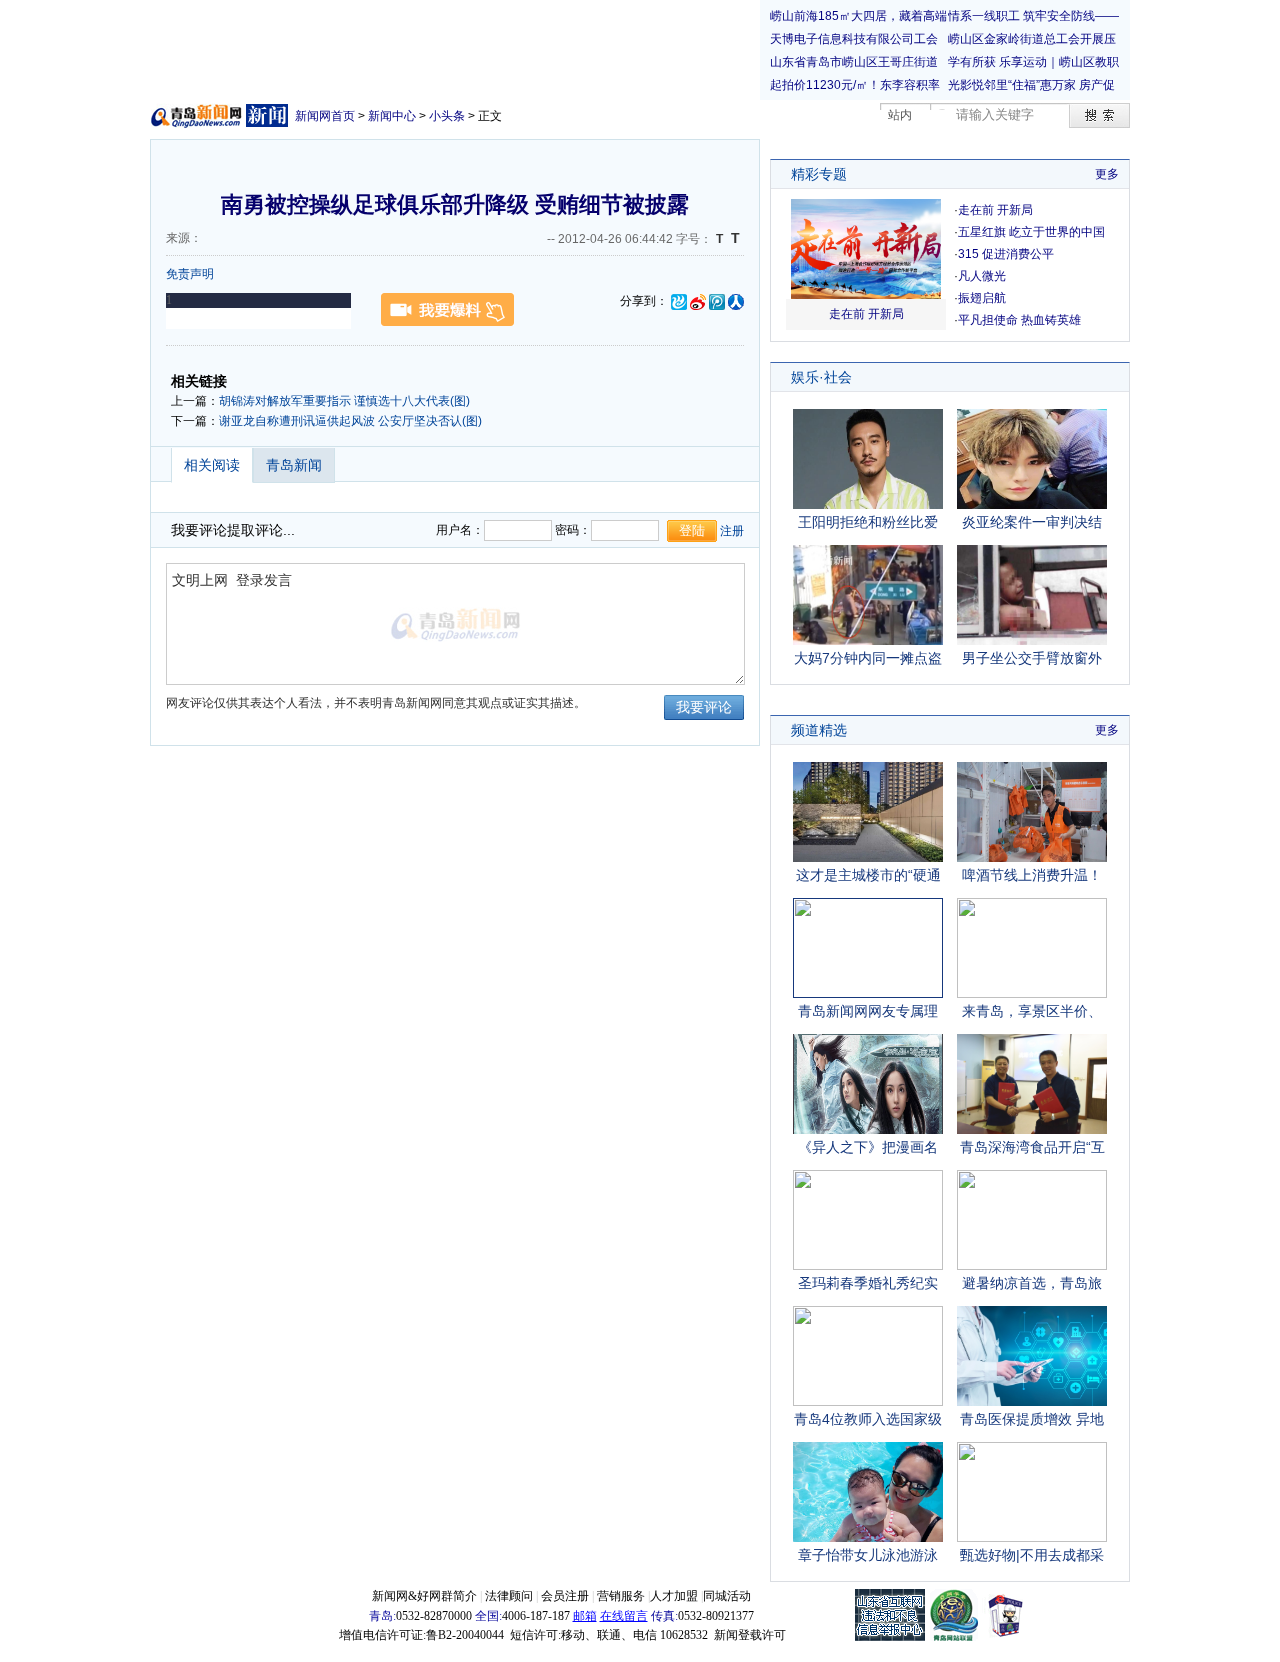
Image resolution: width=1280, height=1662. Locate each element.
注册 (732, 531)
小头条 (447, 116)
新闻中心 (392, 116)
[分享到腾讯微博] (717, 301)
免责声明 (190, 274)
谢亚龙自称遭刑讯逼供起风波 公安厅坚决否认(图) (350, 421)
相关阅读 (212, 465)
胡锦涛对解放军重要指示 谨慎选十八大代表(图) (344, 401)
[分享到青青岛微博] (679, 301)
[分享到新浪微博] (698, 301)
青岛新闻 (294, 465)
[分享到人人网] (736, 301)
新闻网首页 (325, 116)
